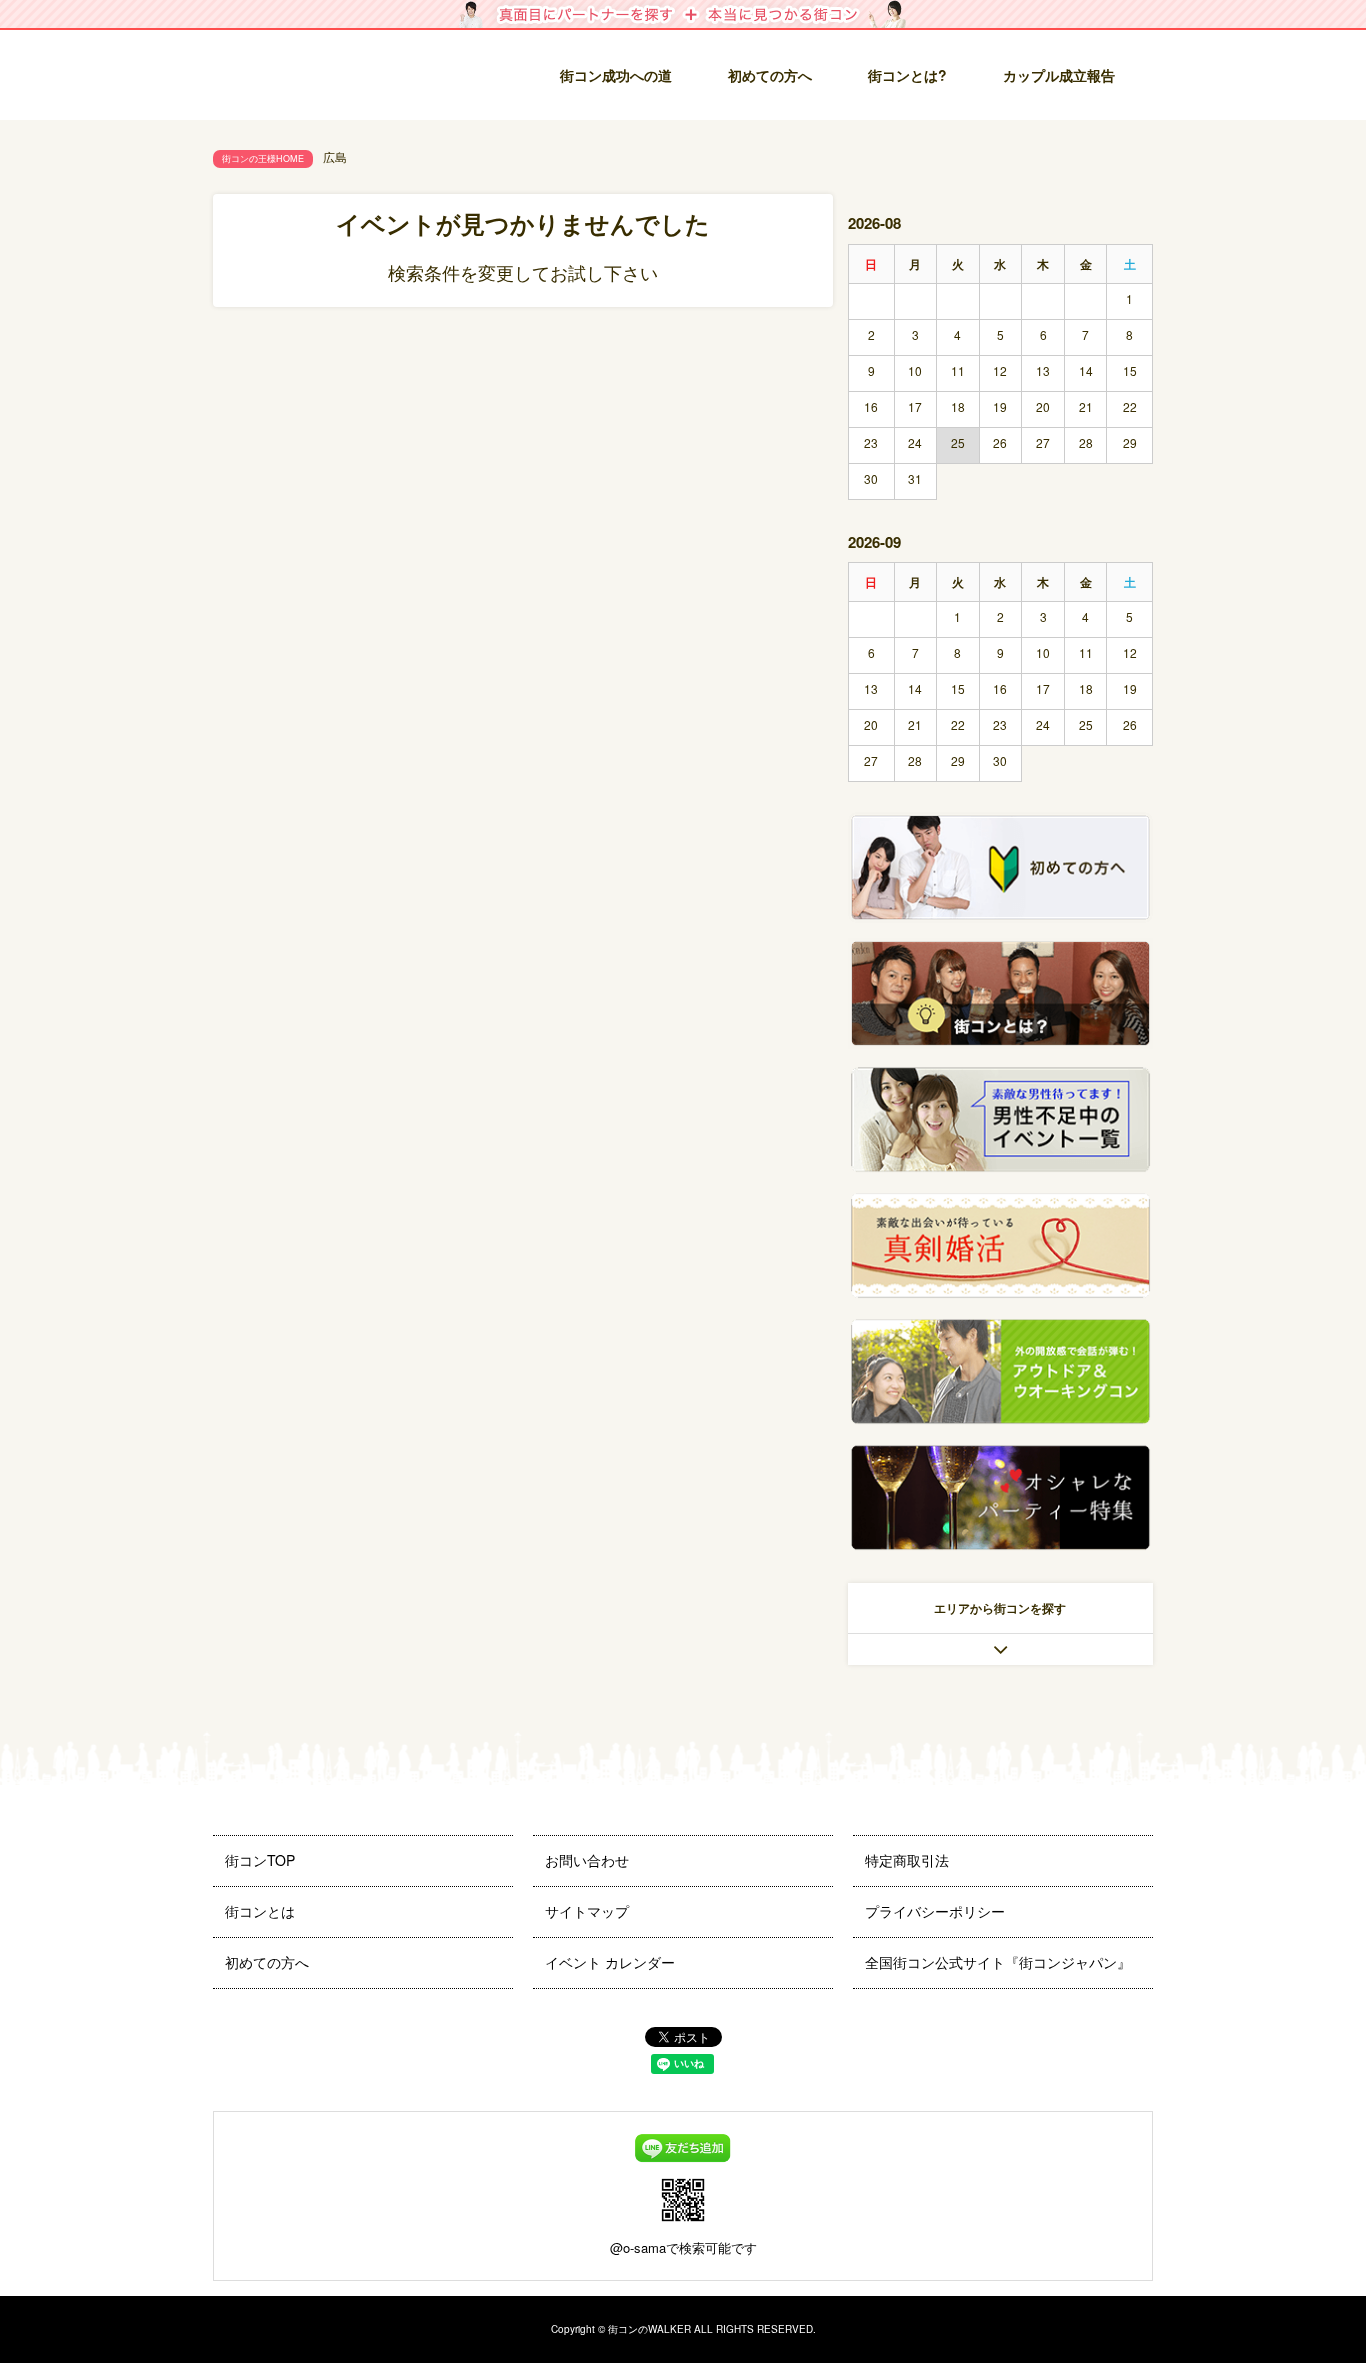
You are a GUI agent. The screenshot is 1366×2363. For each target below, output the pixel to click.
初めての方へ (770, 75)
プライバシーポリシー (935, 1911)
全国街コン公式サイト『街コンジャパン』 (998, 1962)
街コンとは (260, 1911)
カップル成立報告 (1059, 75)
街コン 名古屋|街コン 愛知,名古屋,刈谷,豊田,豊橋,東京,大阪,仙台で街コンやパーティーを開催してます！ (348, 77)
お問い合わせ (587, 1860)
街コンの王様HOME (263, 158)
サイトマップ (587, 1911)
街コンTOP (260, 1860)
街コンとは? (907, 75)
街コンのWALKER (649, 2329)
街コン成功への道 (616, 75)
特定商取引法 (907, 1860)
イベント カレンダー (610, 1962)
